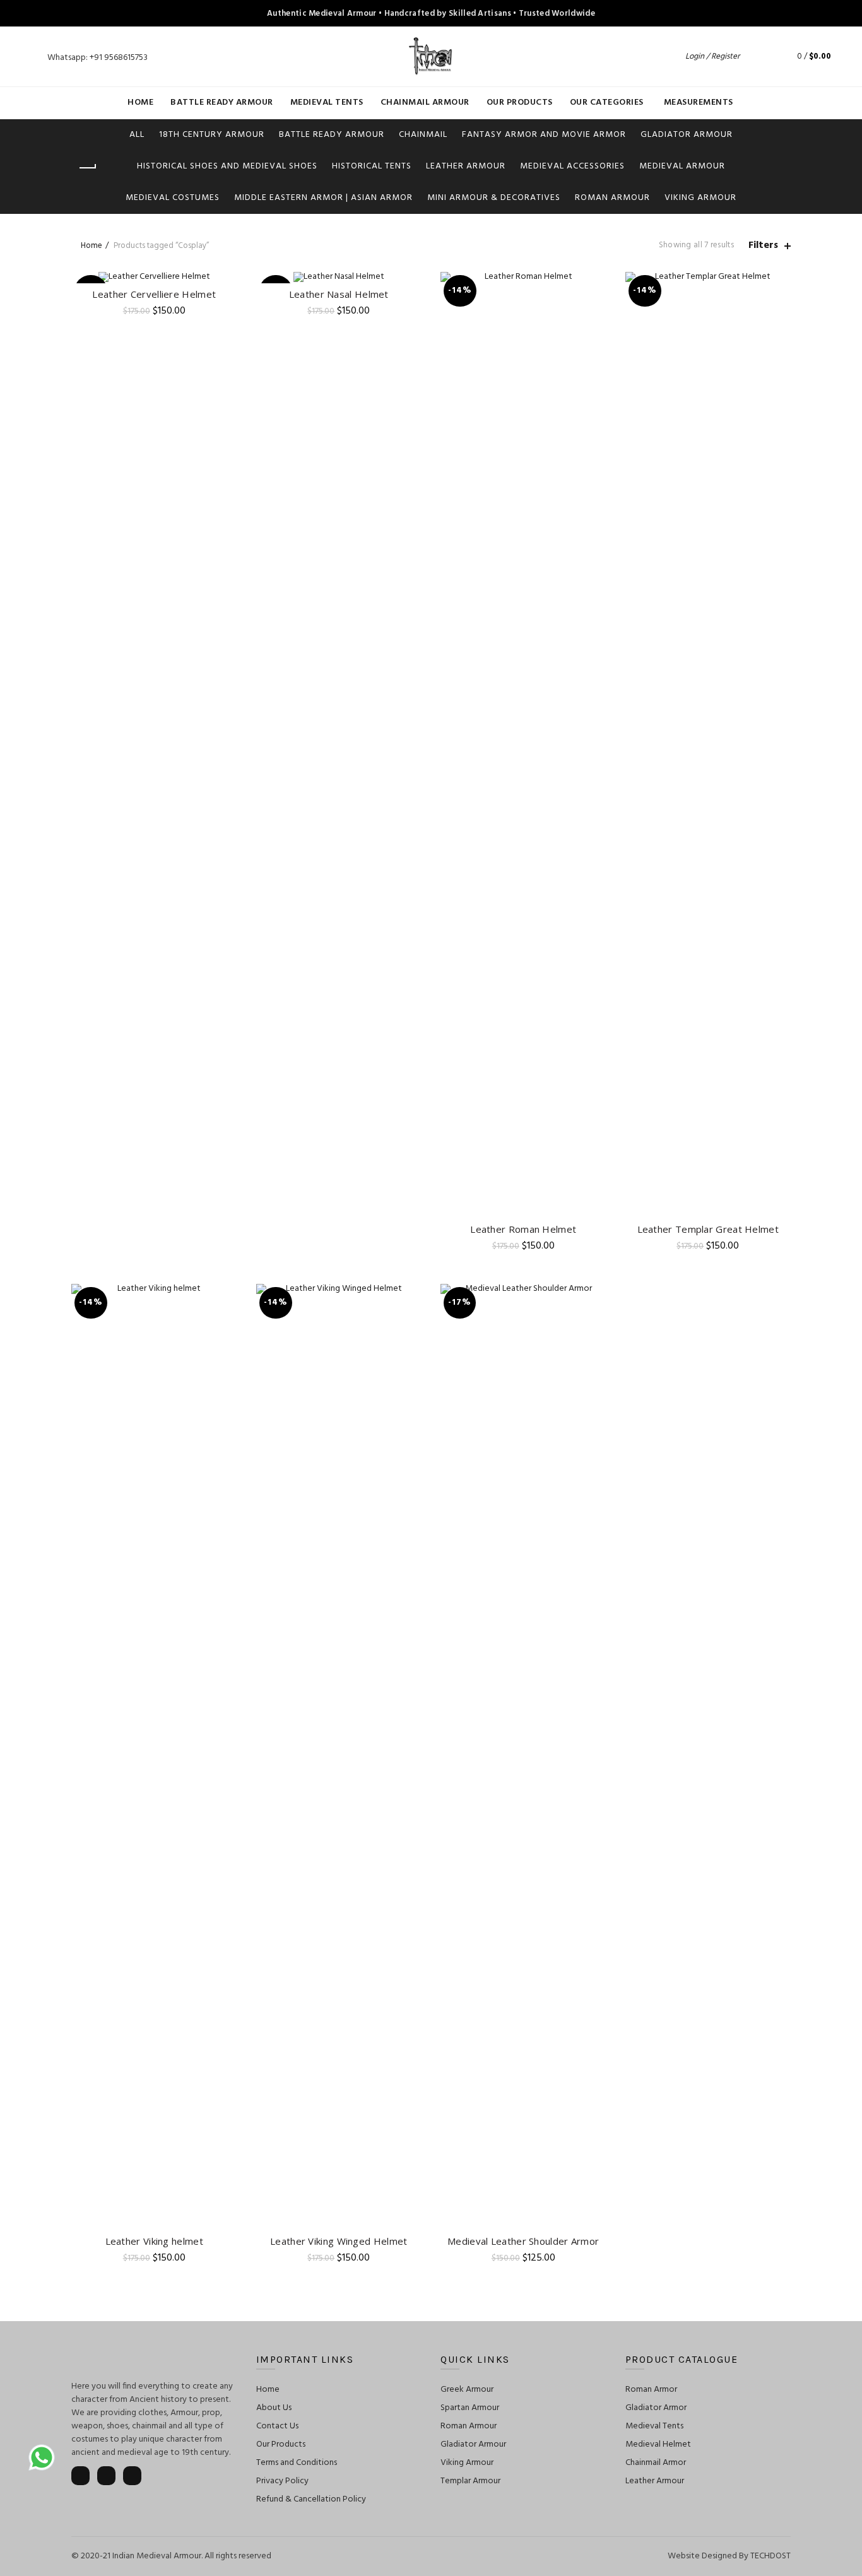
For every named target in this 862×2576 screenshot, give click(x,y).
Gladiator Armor (656, 2408)
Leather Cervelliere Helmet (154, 294)
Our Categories (607, 103)
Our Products (520, 103)
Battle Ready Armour (222, 103)
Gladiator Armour (687, 135)
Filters (763, 246)
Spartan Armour (470, 2408)
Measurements (699, 103)
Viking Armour (700, 198)
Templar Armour (470, 2481)
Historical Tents (372, 166)
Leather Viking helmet (154, 2241)
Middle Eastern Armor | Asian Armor (323, 198)
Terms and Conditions (297, 2463)
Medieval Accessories (572, 166)
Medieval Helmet (658, 2444)
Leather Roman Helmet (523, 1229)
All (137, 135)
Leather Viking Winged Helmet (339, 2241)
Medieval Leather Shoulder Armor (523, 2241)
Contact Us (277, 2426)
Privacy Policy (282, 2481)
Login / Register (712, 56)
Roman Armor (651, 2390)
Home (140, 103)
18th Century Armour (212, 135)
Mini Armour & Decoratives (494, 198)
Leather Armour (466, 166)
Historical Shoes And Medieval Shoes (227, 166)
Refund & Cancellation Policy (311, 2499)
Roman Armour (612, 198)
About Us (274, 2408)
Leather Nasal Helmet (339, 294)
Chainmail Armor (656, 2463)
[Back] (87, 168)
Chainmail (423, 135)
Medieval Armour (682, 166)
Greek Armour (467, 2390)
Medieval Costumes (173, 198)
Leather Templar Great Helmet (708, 1229)
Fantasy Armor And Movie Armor (544, 135)
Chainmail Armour (425, 103)
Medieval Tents (327, 103)
